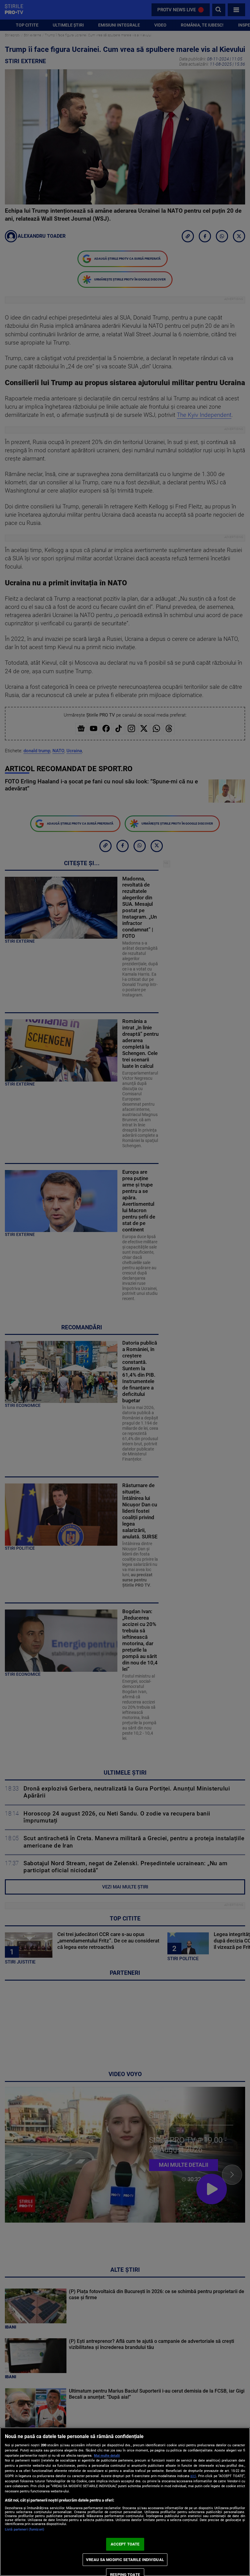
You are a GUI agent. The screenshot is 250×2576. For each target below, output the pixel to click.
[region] (125, 2502)
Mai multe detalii (107, 2456)
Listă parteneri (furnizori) (25, 2529)
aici (193, 2476)
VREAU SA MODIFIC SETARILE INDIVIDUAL (125, 2560)
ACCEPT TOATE (125, 2544)
